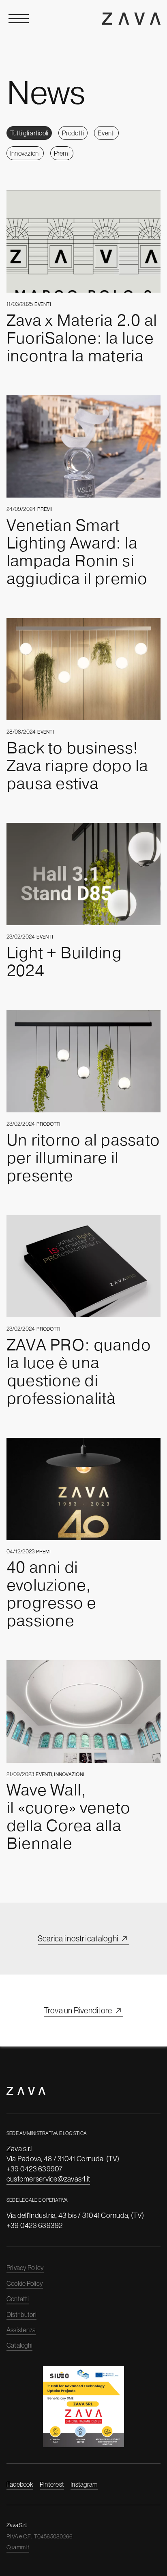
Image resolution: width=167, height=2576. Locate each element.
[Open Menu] (19, 19)
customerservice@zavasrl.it (48, 2179)
